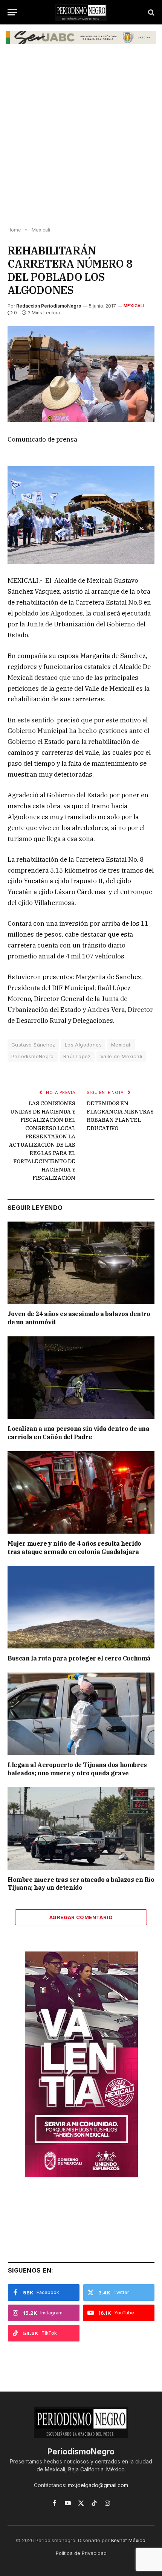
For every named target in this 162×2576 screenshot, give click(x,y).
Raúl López (77, 1056)
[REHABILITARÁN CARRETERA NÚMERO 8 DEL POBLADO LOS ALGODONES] (81, 374)
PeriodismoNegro (33, 1056)
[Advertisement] (81, 139)
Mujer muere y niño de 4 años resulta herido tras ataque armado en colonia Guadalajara (74, 1548)
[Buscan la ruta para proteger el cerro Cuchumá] (81, 1607)
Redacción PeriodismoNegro (49, 306)
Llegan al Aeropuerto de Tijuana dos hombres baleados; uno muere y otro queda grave (77, 1769)
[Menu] (12, 12)
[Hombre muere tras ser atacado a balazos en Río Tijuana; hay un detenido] (81, 1828)
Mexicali (134, 306)
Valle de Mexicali (121, 1056)
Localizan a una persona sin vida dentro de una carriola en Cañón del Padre (79, 1433)
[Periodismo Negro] (81, 12)
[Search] (151, 12)
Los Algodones (83, 1045)
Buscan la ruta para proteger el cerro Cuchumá (79, 1658)
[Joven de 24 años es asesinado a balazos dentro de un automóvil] (81, 1263)
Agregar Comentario (81, 1917)
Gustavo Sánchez (33, 1045)
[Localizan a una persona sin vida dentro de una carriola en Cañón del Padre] (81, 1378)
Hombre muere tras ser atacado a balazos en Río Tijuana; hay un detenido (81, 1884)
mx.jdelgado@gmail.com (98, 2485)
